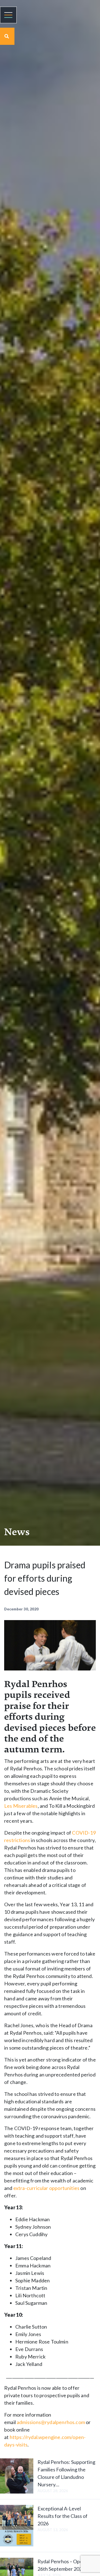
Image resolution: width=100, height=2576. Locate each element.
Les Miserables (21, 1806)
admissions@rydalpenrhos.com (51, 2422)
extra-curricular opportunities (46, 2188)
